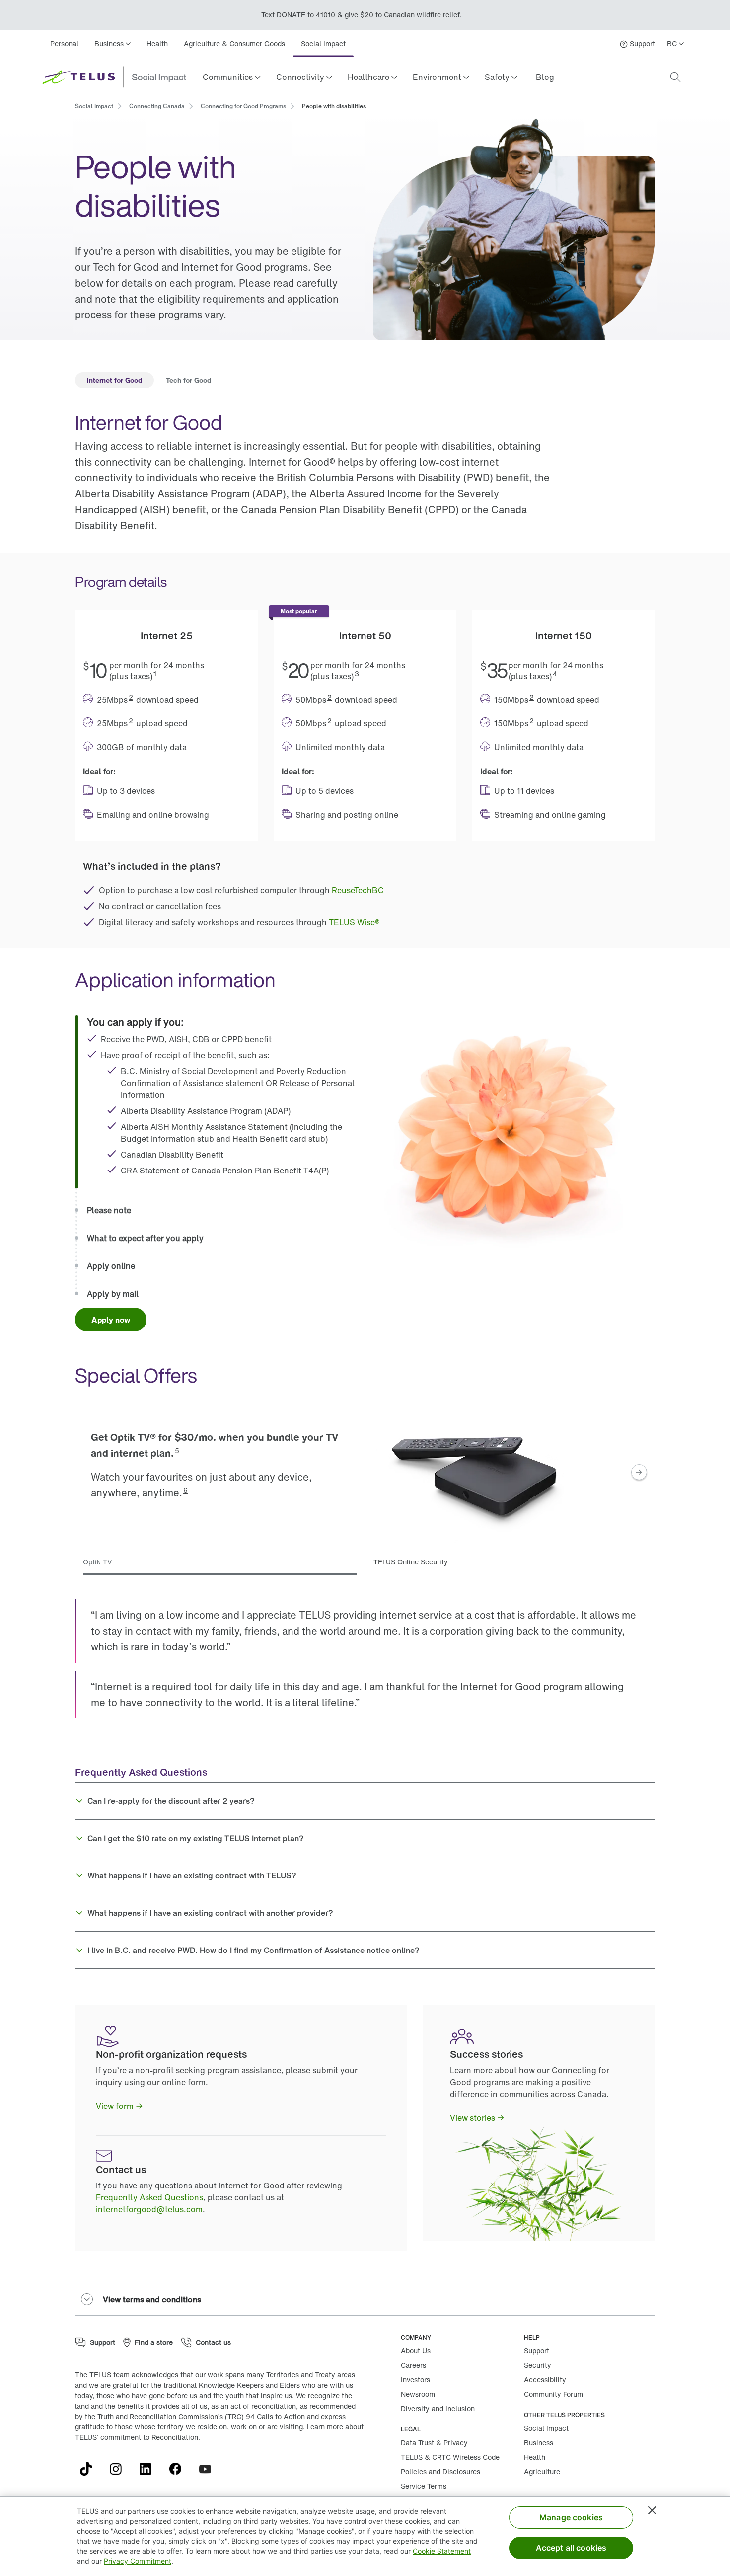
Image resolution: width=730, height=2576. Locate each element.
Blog (545, 77)
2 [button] (131, 697)
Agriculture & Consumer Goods (234, 43)
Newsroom (418, 2394)
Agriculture (542, 2471)
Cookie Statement (442, 2551)
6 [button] (185, 1490)
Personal (64, 43)
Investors (415, 2380)
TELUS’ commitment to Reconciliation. (138, 2437)
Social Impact (323, 43)
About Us (416, 2351)
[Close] (652, 2510)
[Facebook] (179, 2469)
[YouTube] (209, 2469)
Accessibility (545, 2380)
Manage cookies (571, 2517)
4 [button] (555, 673)
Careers (413, 2365)
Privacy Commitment (138, 2561)
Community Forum (553, 2394)
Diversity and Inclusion (438, 2408)
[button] (231, 77)
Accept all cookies (571, 2548)
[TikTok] (90, 2469)
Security (538, 2365)
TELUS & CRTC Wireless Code (450, 2457)
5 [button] (177, 1450)
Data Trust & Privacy (434, 2443)
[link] (545, 77)
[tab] (114, 381)
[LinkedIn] (149, 2469)
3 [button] (357, 673)
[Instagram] (120, 2469)
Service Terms (424, 2486)
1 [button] (155, 673)
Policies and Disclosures (440, 2471)
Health (157, 43)
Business (539, 2443)
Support (537, 2351)
